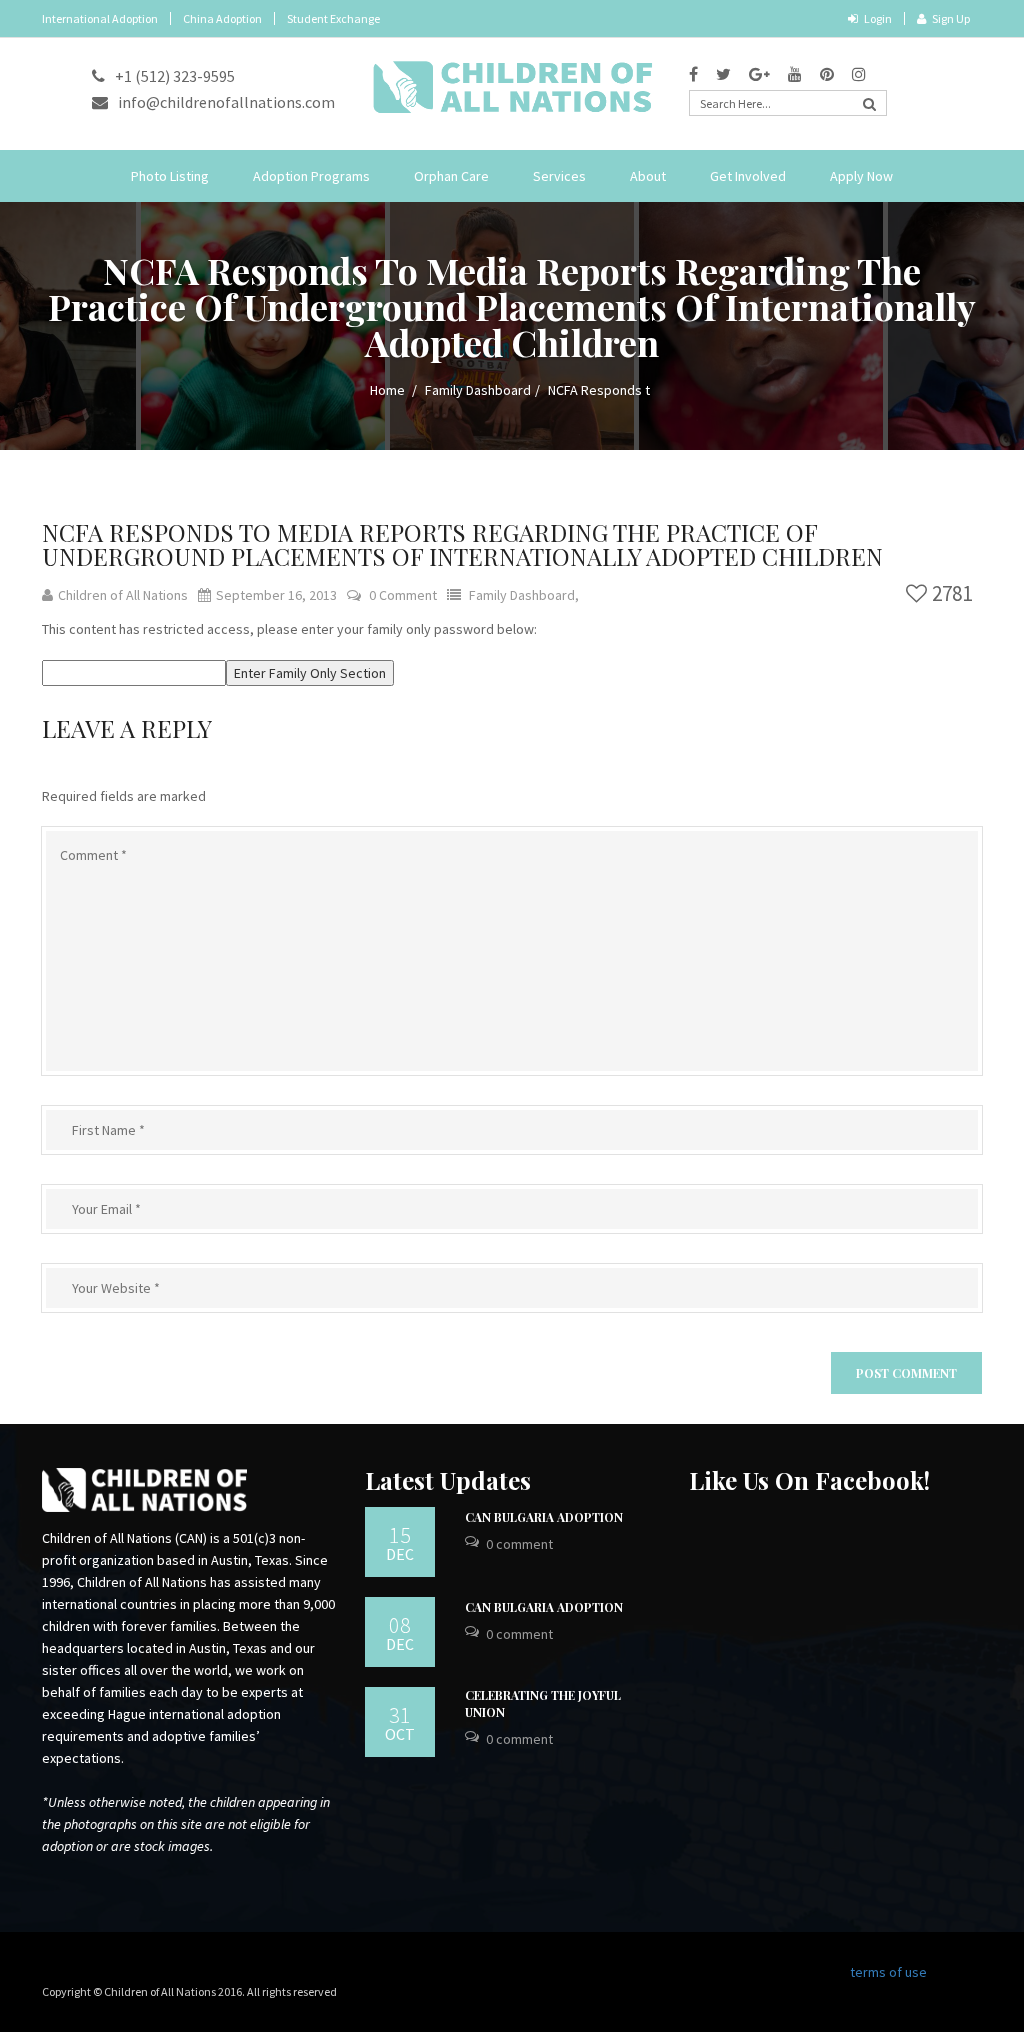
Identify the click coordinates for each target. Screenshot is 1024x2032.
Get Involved (748, 176)
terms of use (888, 1972)
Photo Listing (170, 176)
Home (387, 390)
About (648, 176)
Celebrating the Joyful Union (543, 1703)
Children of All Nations (123, 595)
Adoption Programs (311, 176)
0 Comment (403, 595)
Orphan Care (451, 176)
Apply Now (861, 176)
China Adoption (222, 18)
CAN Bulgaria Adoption (544, 1517)
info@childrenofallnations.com (226, 102)
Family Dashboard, (524, 595)
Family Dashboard (478, 390)
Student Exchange (333, 18)
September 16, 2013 (276, 595)
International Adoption (100, 18)
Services (559, 176)
